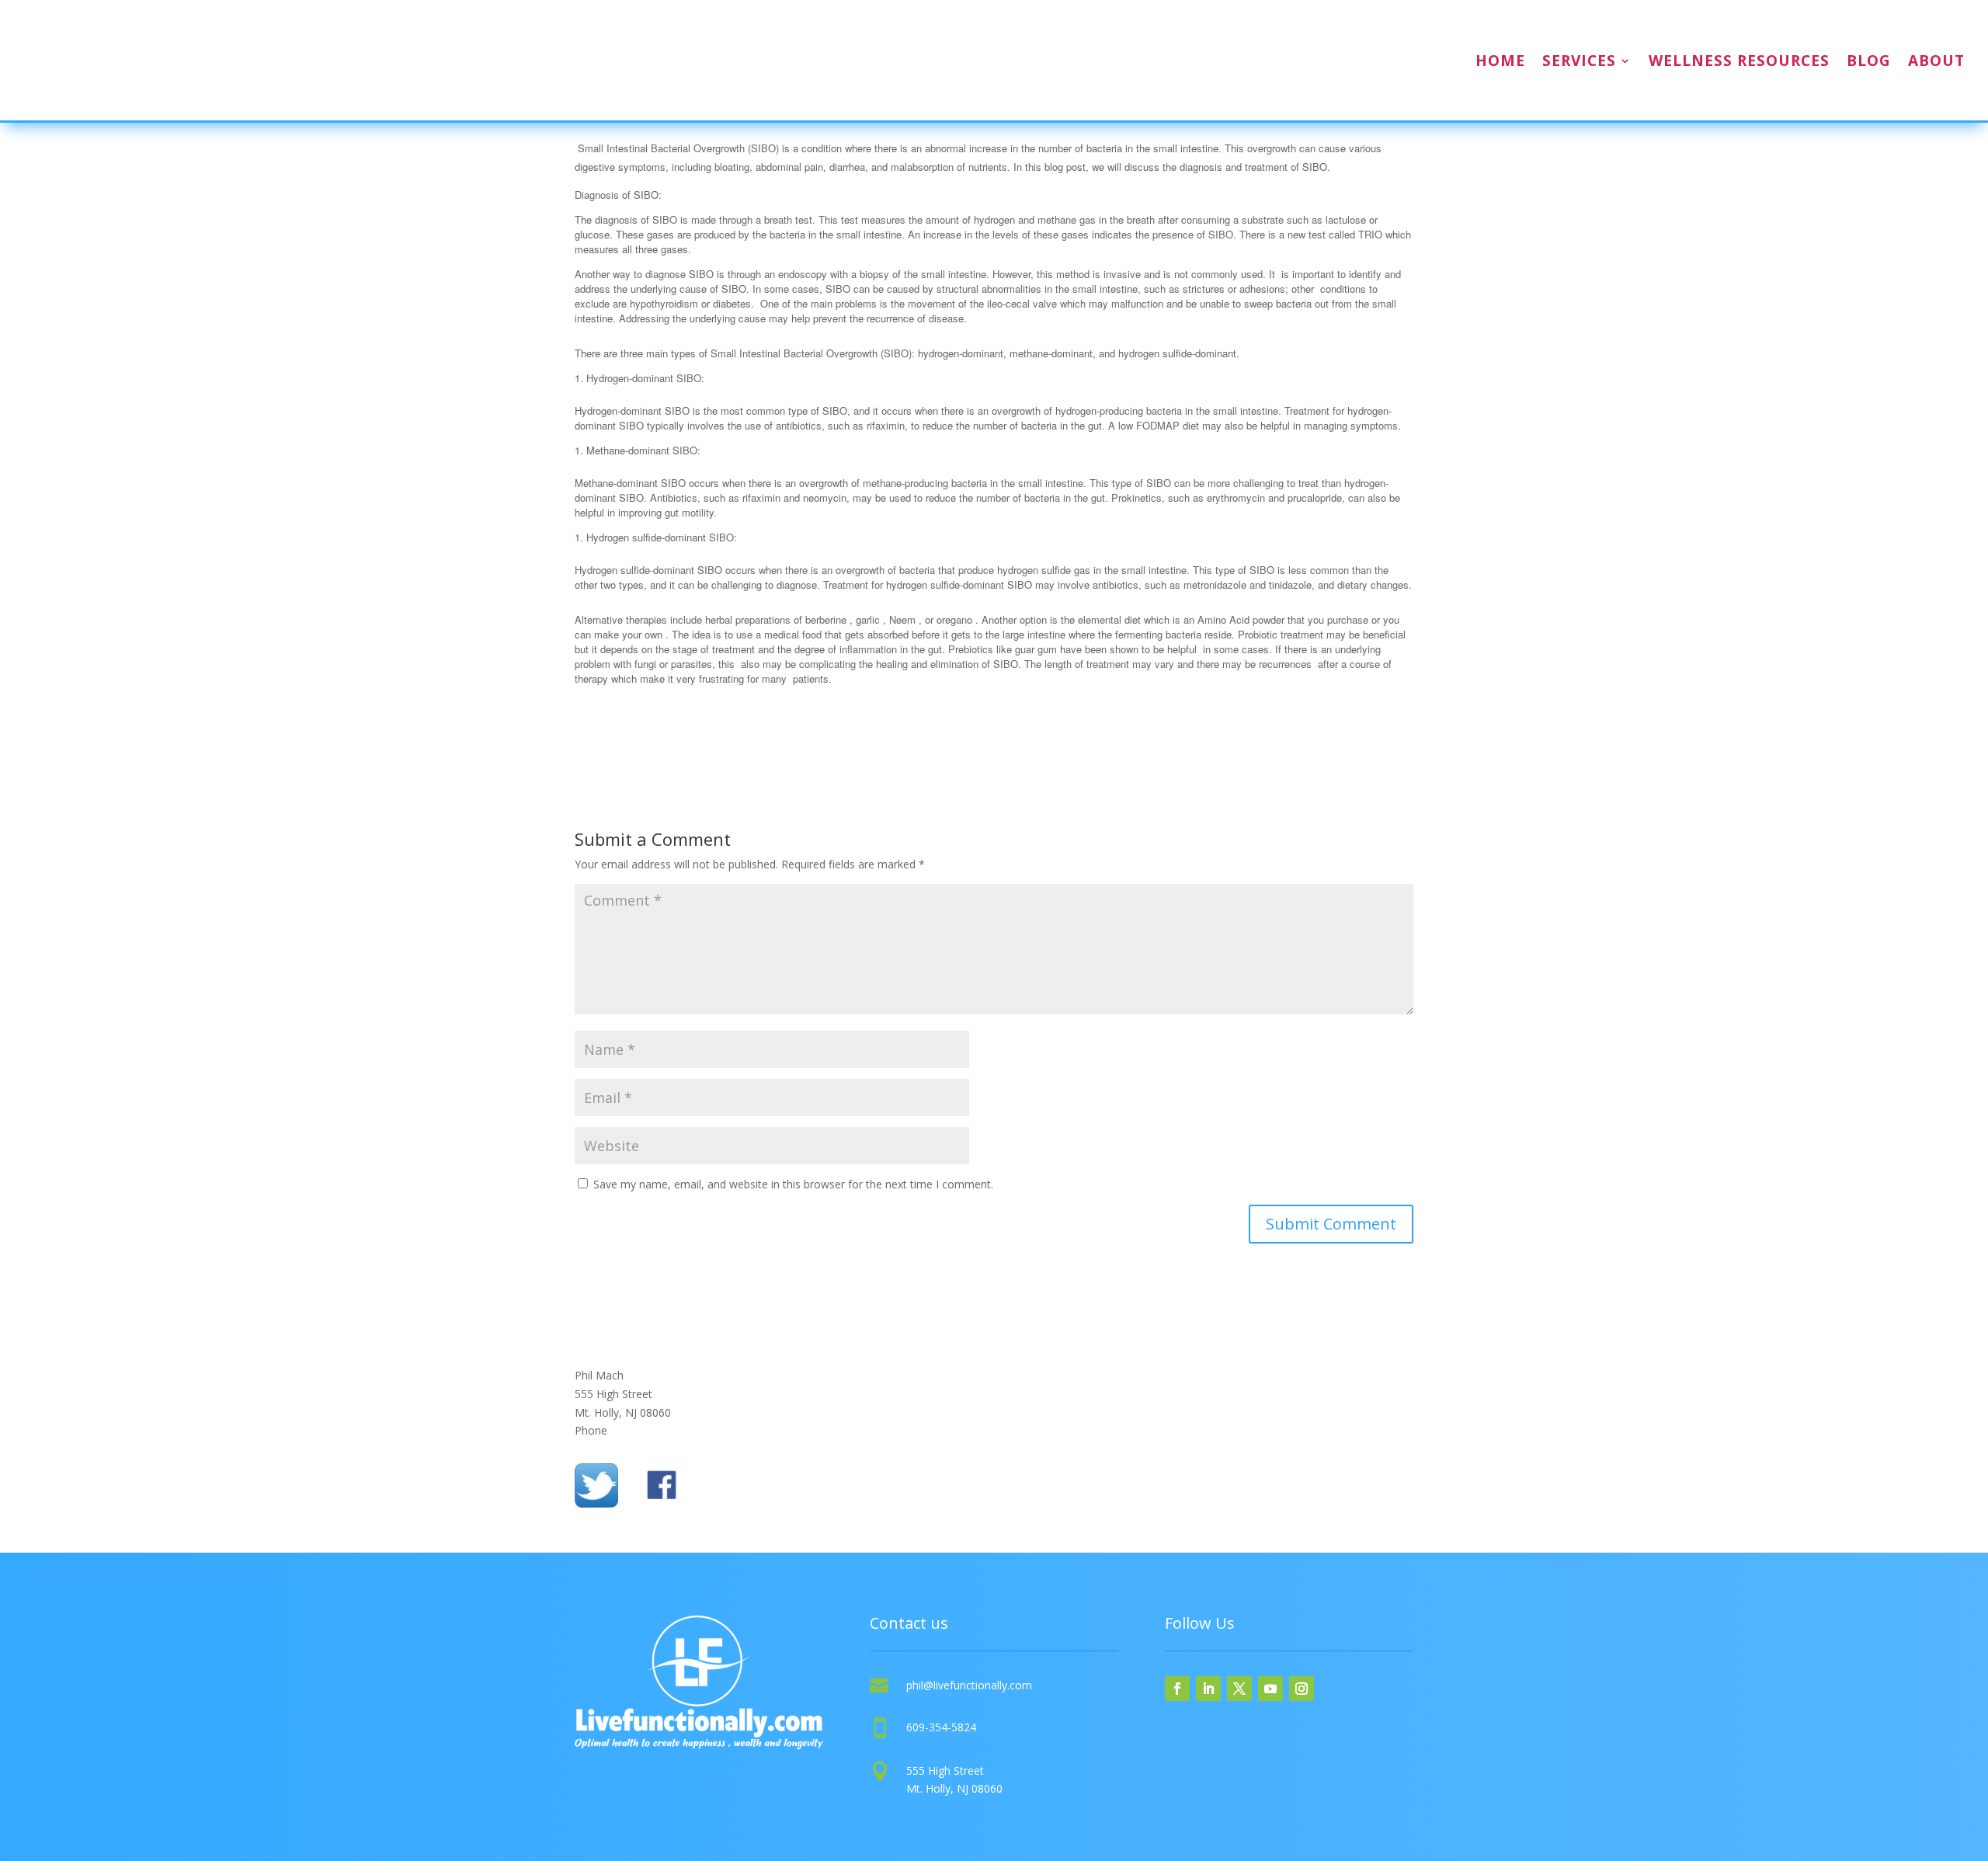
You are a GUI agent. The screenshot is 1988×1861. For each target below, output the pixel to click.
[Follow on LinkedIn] (1208, 1689)
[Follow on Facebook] (1177, 1689)
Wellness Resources (1739, 61)
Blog (1869, 61)
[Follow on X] (1239, 1689)
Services (1579, 61)
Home (1500, 61)
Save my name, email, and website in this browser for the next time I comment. (793, 1184)
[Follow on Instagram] (1302, 1689)
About (1936, 61)
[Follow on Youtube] (1270, 1689)
